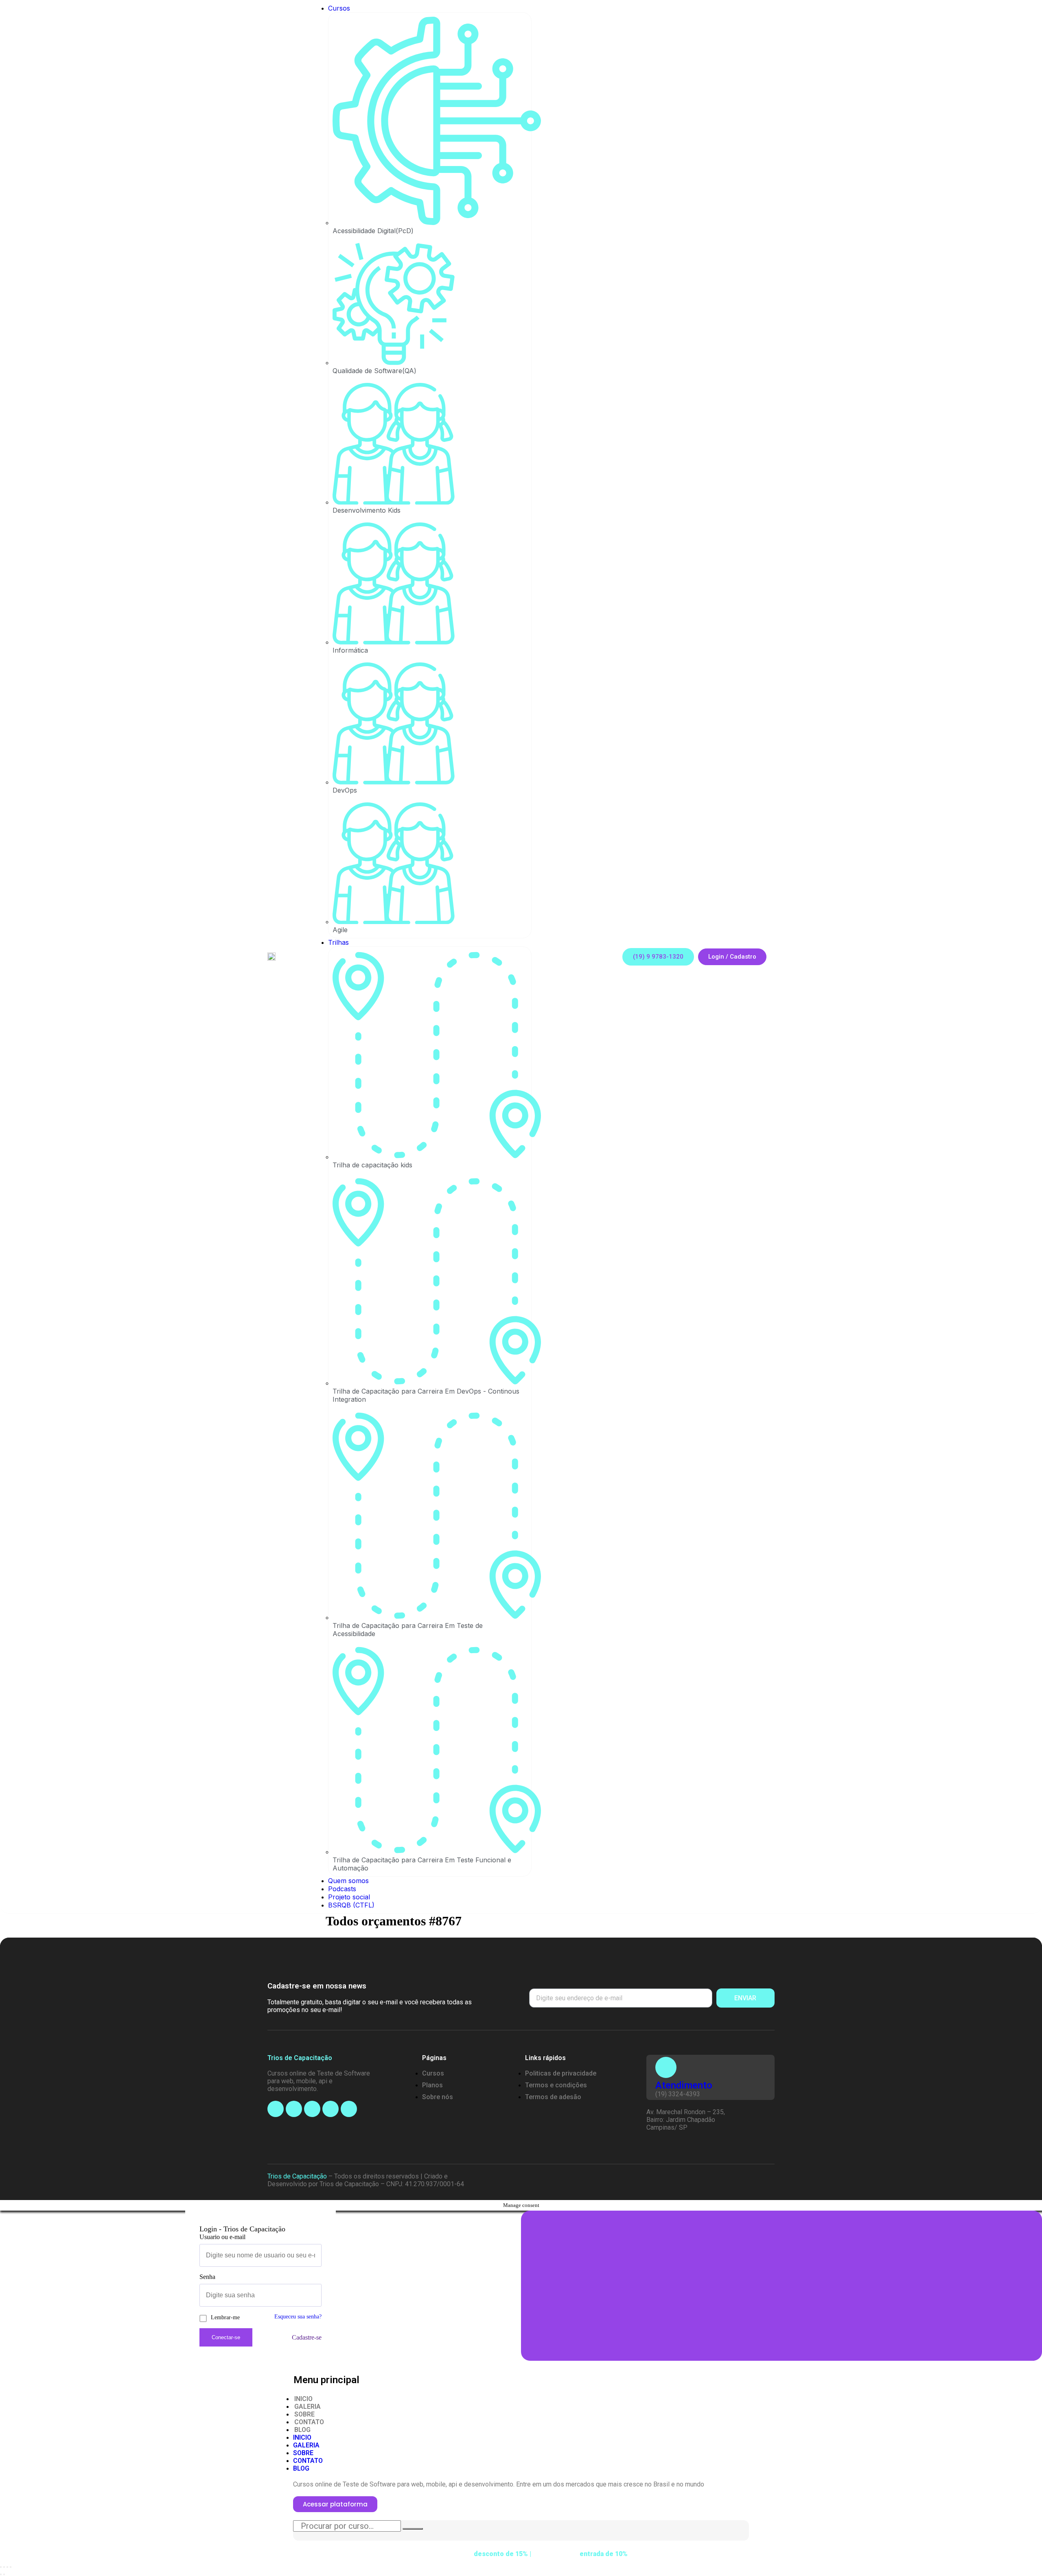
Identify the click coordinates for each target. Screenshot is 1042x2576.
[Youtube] (312, 2109)
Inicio (303, 2399)
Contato (309, 2422)
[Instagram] (294, 2109)
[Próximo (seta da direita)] (4, 2574)
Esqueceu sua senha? (298, 2316)
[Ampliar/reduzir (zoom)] (11, 2567)
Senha (207, 2277)
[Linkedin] (331, 2109)
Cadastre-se (307, 2337)
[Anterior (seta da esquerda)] (1, 2574)
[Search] (413, 2529)
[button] (658, 957)
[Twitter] (349, 2109)
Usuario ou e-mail (222, 2237)
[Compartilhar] (4, 2567)
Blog (302, 2430)
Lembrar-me (225, 2317)
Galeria (308, 2407)
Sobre (304, 2414)
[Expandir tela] (7, 2567)
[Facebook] (276, 2109)
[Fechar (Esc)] (1, 2567)
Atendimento (684, 2085)
